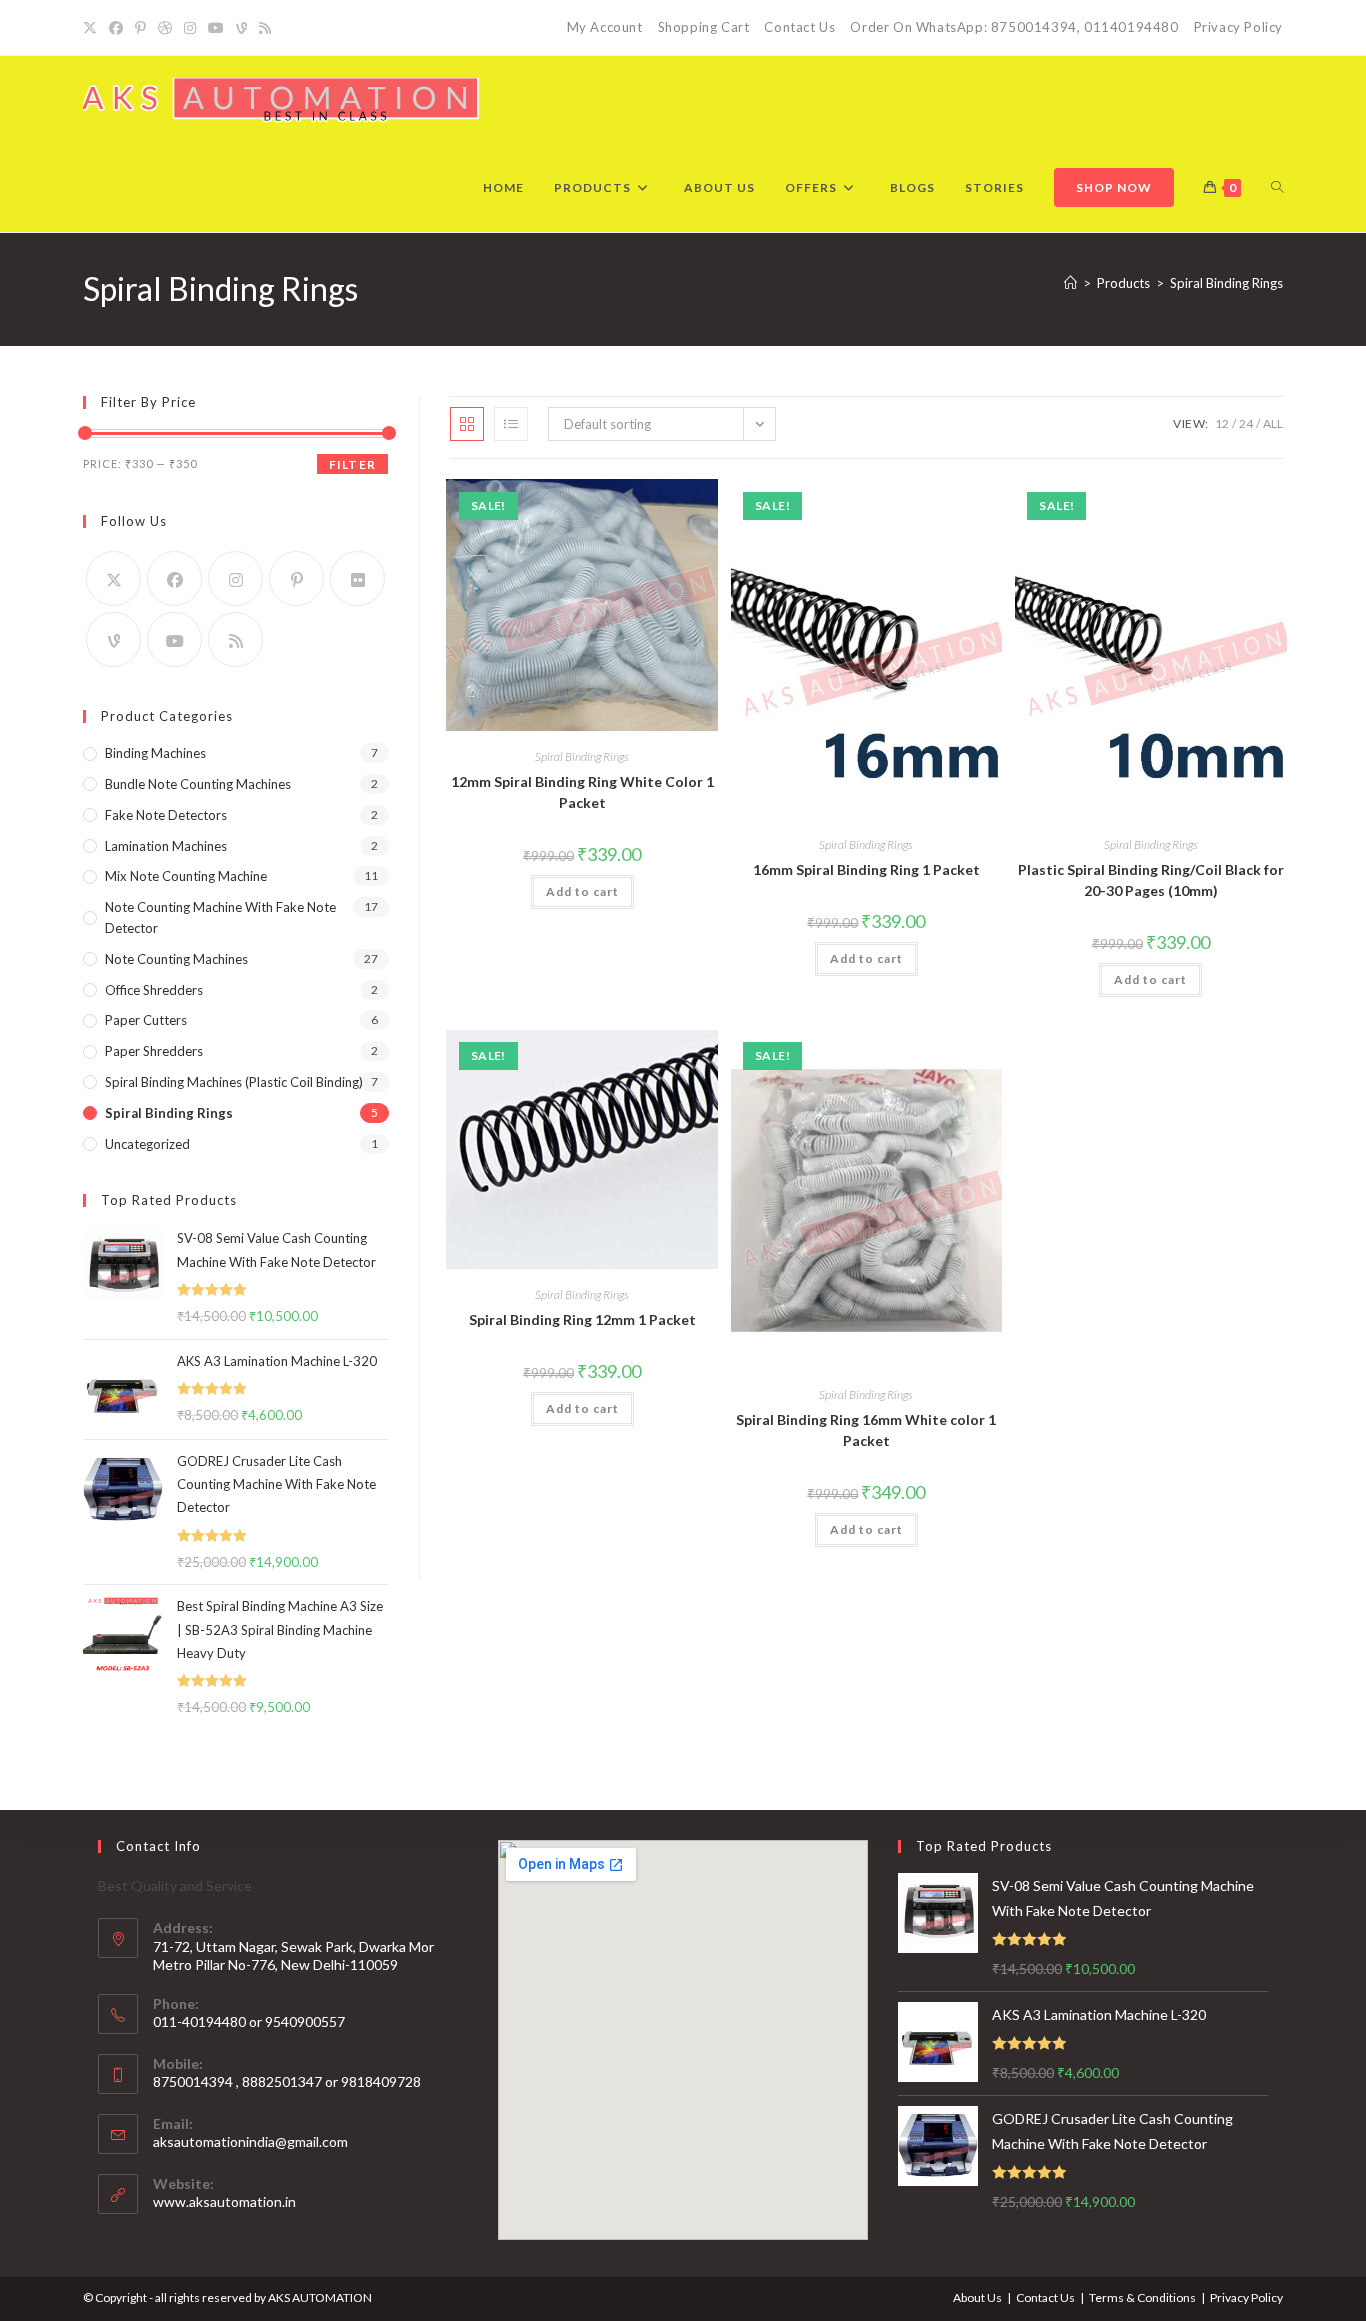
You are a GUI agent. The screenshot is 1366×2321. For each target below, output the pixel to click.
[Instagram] (190, 28)
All (1273, 423)
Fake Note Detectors (166, 815)
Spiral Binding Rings (1226, 283)
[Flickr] (357, 578)
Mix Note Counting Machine (186, 876)
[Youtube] (216, 28)
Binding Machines (155, 753)
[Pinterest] (140, 28)
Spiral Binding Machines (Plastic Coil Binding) (234, 1082)
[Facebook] (116, 28)
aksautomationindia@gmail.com (250, 2141)
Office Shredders (154, 990)
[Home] (1070, 283)
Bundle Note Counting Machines (198, 784)
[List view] (511, 424)
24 (1246, 423)
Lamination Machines (166, 846)
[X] (93, 28)
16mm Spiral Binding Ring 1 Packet (866, 869)
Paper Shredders (154, 1051)
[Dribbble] (165, 28)
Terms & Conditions (1142, 2297)
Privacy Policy (1238, 27)
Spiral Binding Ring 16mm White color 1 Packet (866, 1430)
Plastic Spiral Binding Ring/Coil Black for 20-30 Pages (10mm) (1151, 880)
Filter (352, 464)
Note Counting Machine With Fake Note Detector (220, 917)
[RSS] (265, 28)
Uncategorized (147, 1144)
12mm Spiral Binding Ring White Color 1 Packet (582, 792)
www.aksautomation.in (224, 2201)
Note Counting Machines (176, 959)
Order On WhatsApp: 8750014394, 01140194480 (1014, 27)
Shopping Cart (704, 27)
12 (1222, 423)
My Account (605, 27)
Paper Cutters (146, 1020)
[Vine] (241, 28)
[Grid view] (467, 424)
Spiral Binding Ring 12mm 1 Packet (582, 1319)
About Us (977, 2297)
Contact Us (799, 27)
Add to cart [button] (582, 891)
